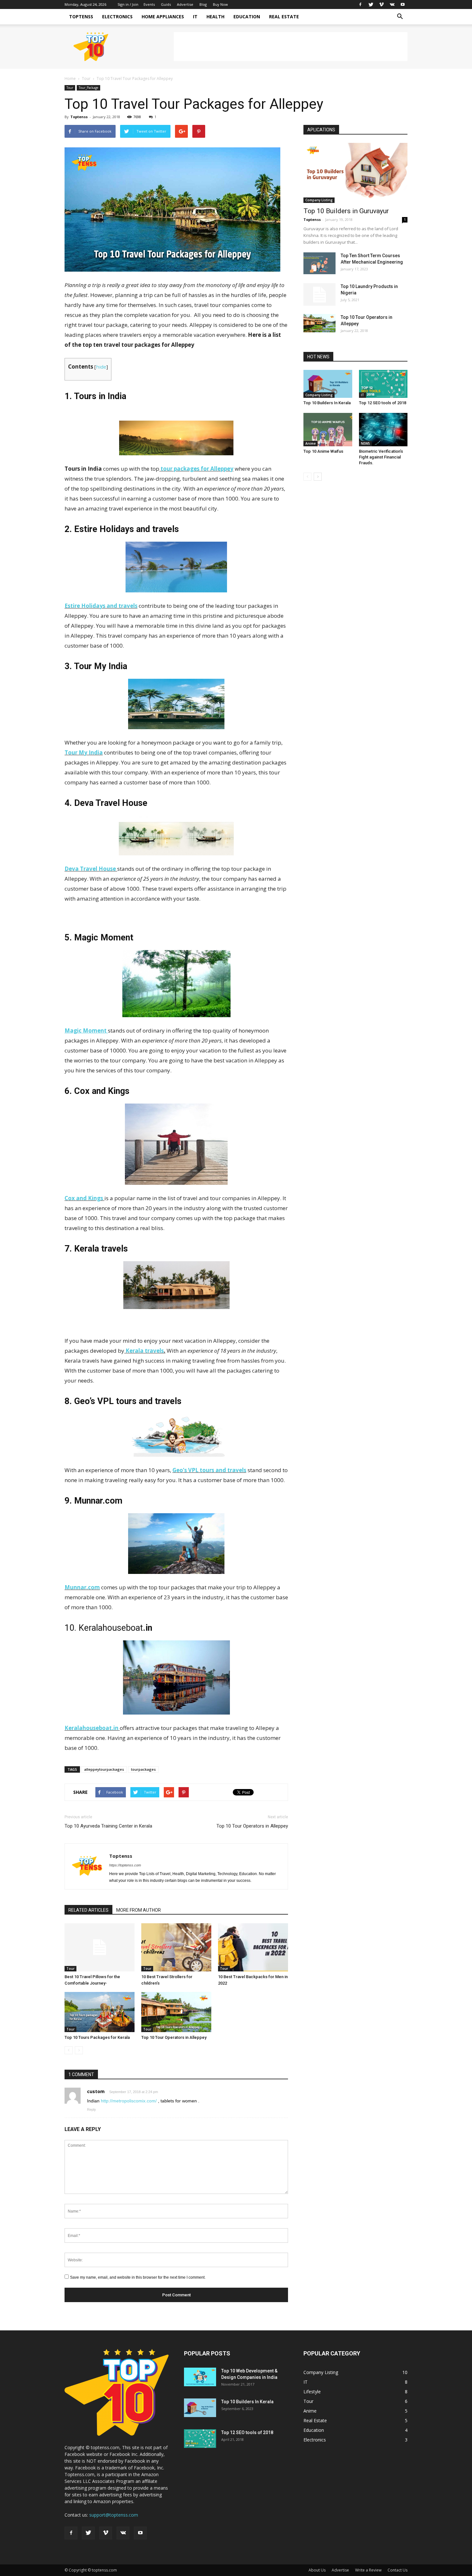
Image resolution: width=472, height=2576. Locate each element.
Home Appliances (163, 17)
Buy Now (220, 4)
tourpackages (143, 1769)
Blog (203, 4)
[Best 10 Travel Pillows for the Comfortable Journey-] (100, 1947)
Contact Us (398, 2570)
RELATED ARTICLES (88, 1910)
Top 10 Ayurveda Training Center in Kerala (108, 1826)
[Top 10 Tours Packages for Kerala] (100, 2012)
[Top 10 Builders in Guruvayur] (355, 173)
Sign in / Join (128, 4)
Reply (92, 2109)
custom (96, 2091)
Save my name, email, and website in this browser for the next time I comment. (138, 2277)
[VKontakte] (392, 4)
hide (101, 367)
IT (195, 17)
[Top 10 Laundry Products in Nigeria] (319, 294)
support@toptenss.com (114, 2515)
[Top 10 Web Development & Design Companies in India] (200, 2377)
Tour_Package (88, 88)
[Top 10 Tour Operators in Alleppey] (176, 2012)
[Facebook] (360, 4)
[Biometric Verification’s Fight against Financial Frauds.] (383, 430)
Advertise (185, 4)
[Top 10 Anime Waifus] (328, 430)
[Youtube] (403, 4)
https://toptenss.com (125, 1865)
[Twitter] (371, 4)
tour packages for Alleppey (196, 469)
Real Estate (284, 17)
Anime (310, 443)
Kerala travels (144, 1351)
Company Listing (319, 200)
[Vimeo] (381, 4)
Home (70, 79)
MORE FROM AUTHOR (139, 1910)
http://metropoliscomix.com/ (129, 2101)
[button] (400, 17)
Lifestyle (312, 2392)
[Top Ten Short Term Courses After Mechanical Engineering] (319, 263)
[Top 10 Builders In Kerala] (328, 384)
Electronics (117, 17)
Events (149, 4)
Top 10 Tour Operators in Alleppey (252, 1826)
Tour (86, 79)
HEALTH (215, 17)
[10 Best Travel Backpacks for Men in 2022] (253, 1947)
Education (247, 17)
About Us (317, 2570)
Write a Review (368, 2570)
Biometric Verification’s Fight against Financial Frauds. (381, 457)
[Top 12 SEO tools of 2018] (383, 384)
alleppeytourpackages (104, 1769)
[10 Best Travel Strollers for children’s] (176, 1947)
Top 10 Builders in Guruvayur (346, 211)
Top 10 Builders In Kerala (327, 403)
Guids (166, 4)
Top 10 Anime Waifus (323, 451)
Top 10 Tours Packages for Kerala (97, 2037)
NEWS (365, 443)
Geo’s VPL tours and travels (209, 1470)
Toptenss (81, 17)
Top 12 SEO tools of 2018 (383, 403)
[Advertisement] (291, 47)
